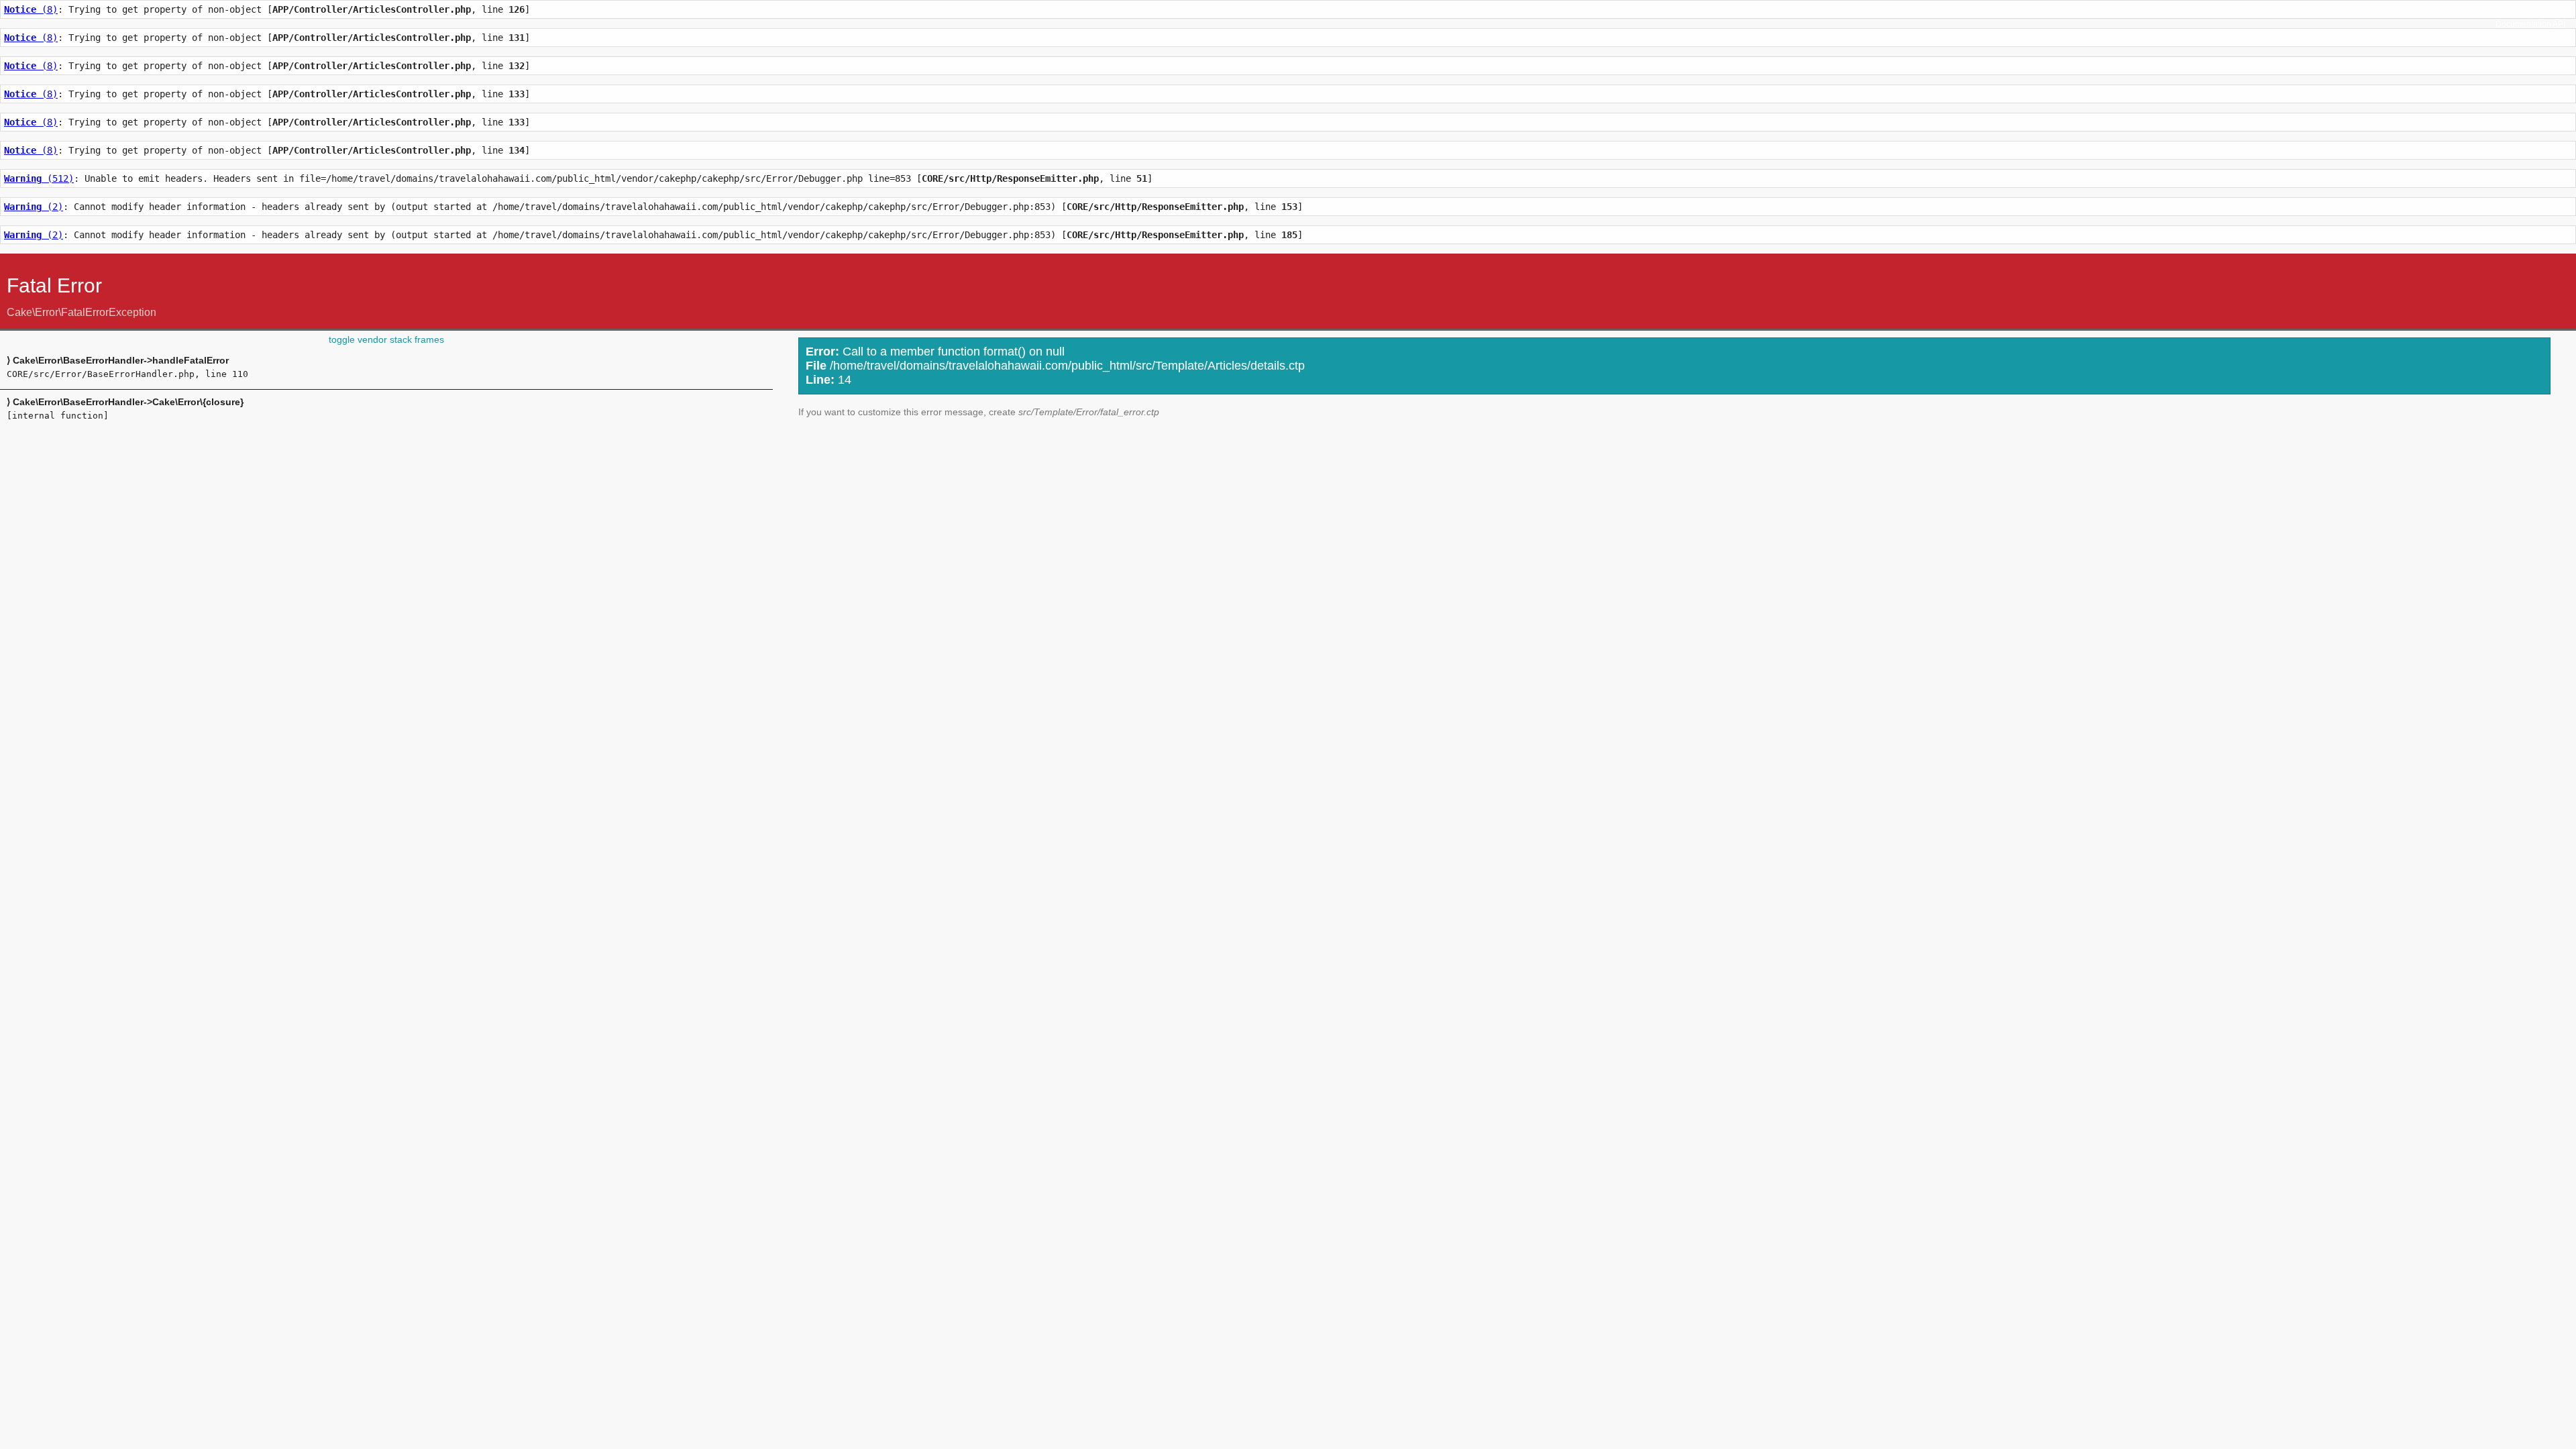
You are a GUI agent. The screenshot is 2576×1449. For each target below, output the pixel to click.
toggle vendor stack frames (386, 339)
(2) (34, 207)
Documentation (2523, 24)
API (2559, 24)
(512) (39, 178)
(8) (31, 9)
